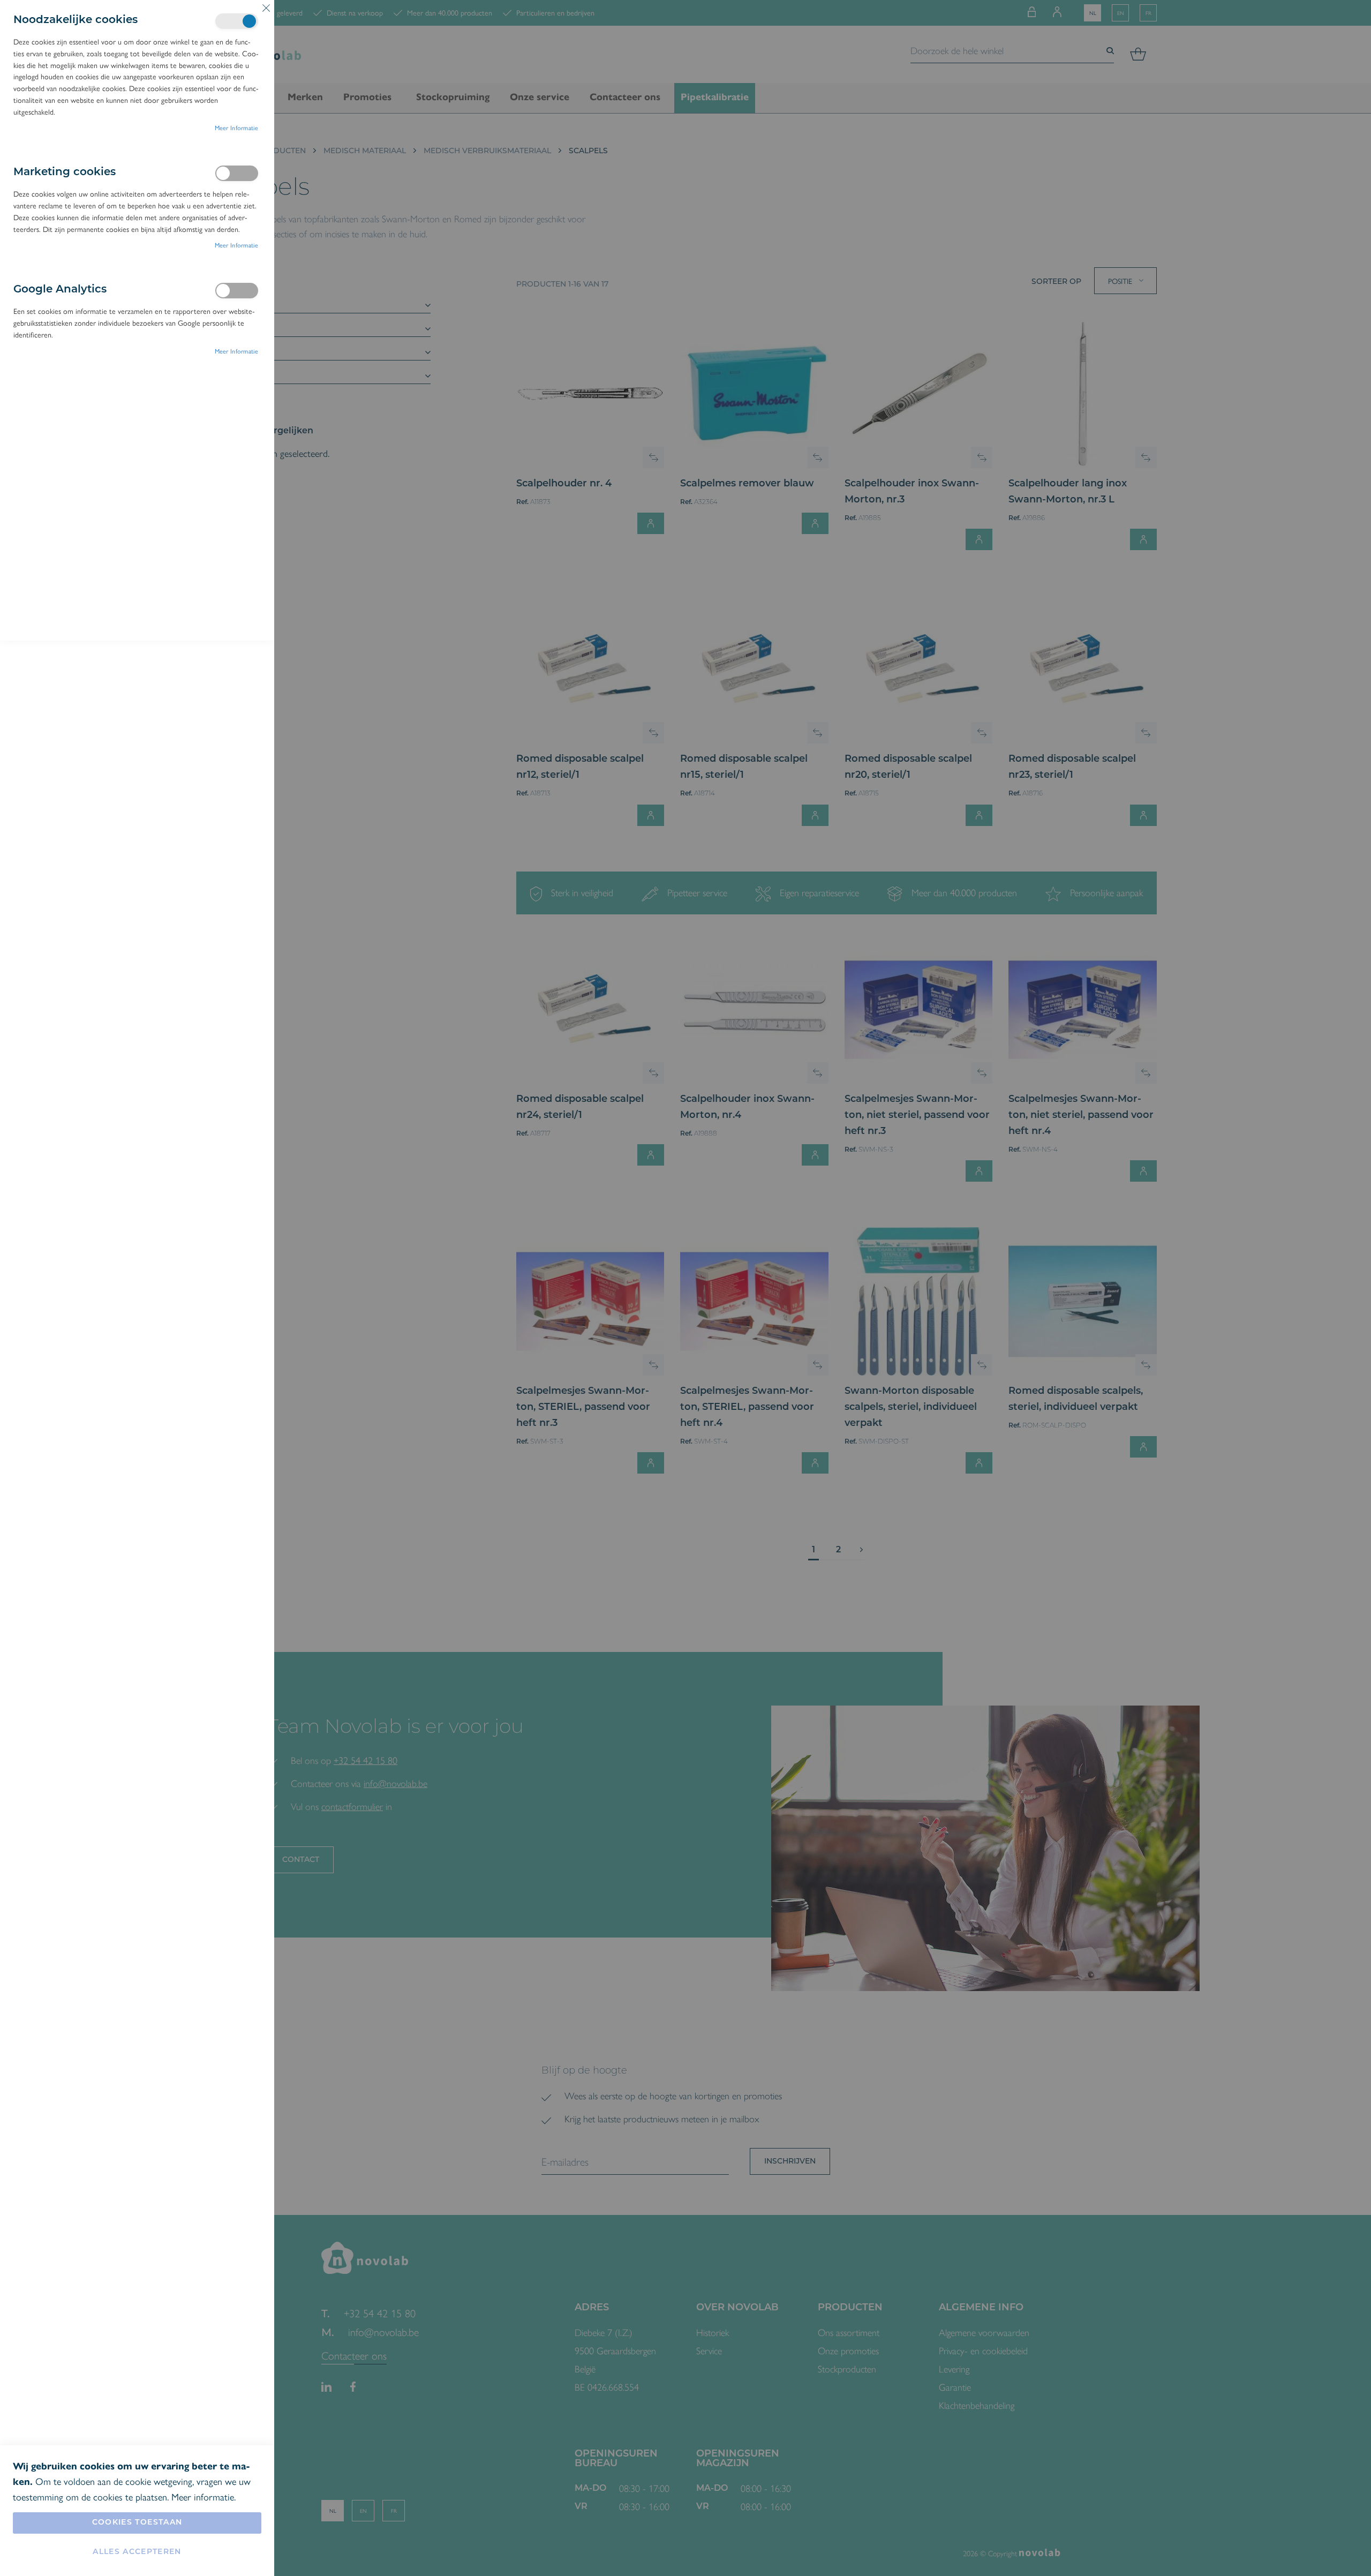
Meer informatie (237, 127)
